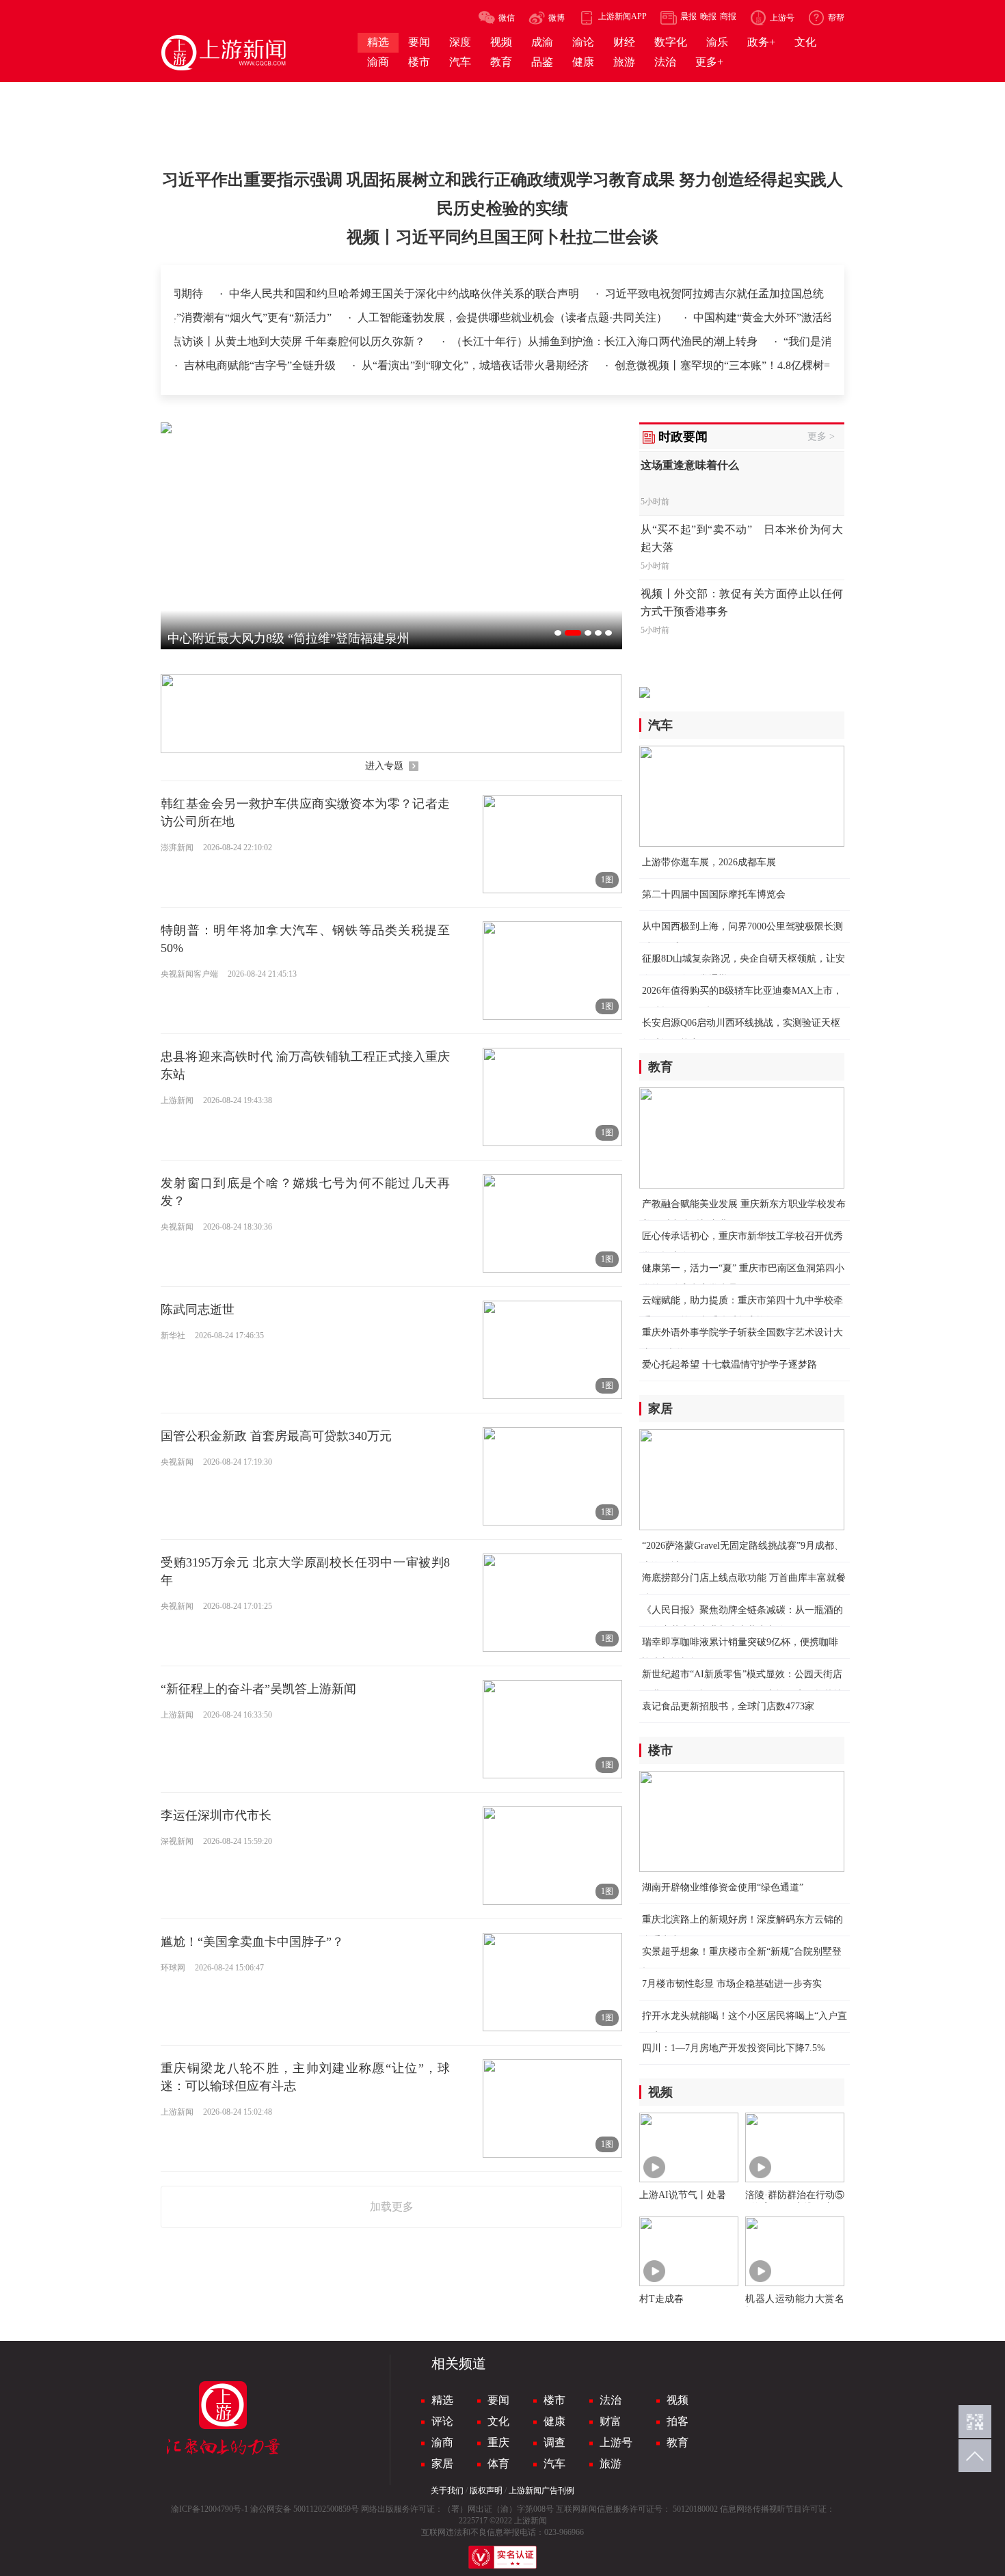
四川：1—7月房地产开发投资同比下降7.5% (734, 2048)
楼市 (554, 2400)
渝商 (442, 2442)
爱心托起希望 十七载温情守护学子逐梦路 (729, 1365)
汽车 (554, 2464)
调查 (554, 2442)
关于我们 (447, 2491)
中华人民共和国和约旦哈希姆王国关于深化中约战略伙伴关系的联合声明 (736, 294)
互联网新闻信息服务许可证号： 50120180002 (637, 2509)
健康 (554, 2421)
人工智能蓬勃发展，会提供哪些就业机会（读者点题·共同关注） (480, 317)
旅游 (611, 2464)
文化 (498, 2421)
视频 (678, 2400)
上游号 (616, 2442)
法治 (611, 2400)
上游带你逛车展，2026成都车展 (709, 862)
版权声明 (486, 2491)
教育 (678, 2442)
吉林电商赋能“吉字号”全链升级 (261, 365)
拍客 (678, 2421)
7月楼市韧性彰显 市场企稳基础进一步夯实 (732, 1984)
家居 (442, 2464)
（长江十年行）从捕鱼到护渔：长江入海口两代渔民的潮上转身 (572, 341)
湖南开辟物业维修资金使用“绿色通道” (723, 1887)
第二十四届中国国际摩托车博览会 (714, 894)
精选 (442, 2400)
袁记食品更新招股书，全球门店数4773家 (728, 1706)
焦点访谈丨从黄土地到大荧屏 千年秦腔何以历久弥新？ (260, 341)
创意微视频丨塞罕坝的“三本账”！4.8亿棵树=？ (728, 365)
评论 (442, 2421)
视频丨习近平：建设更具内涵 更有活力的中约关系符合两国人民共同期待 (358, 294)
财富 (611, 2421)
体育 (498, 2464)
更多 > (821, 436)
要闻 (498, 2400)
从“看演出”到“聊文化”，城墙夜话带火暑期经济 (477, 365)
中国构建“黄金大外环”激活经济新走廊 (751, 317)
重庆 (498, 2442)
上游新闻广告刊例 (541, 2491)
